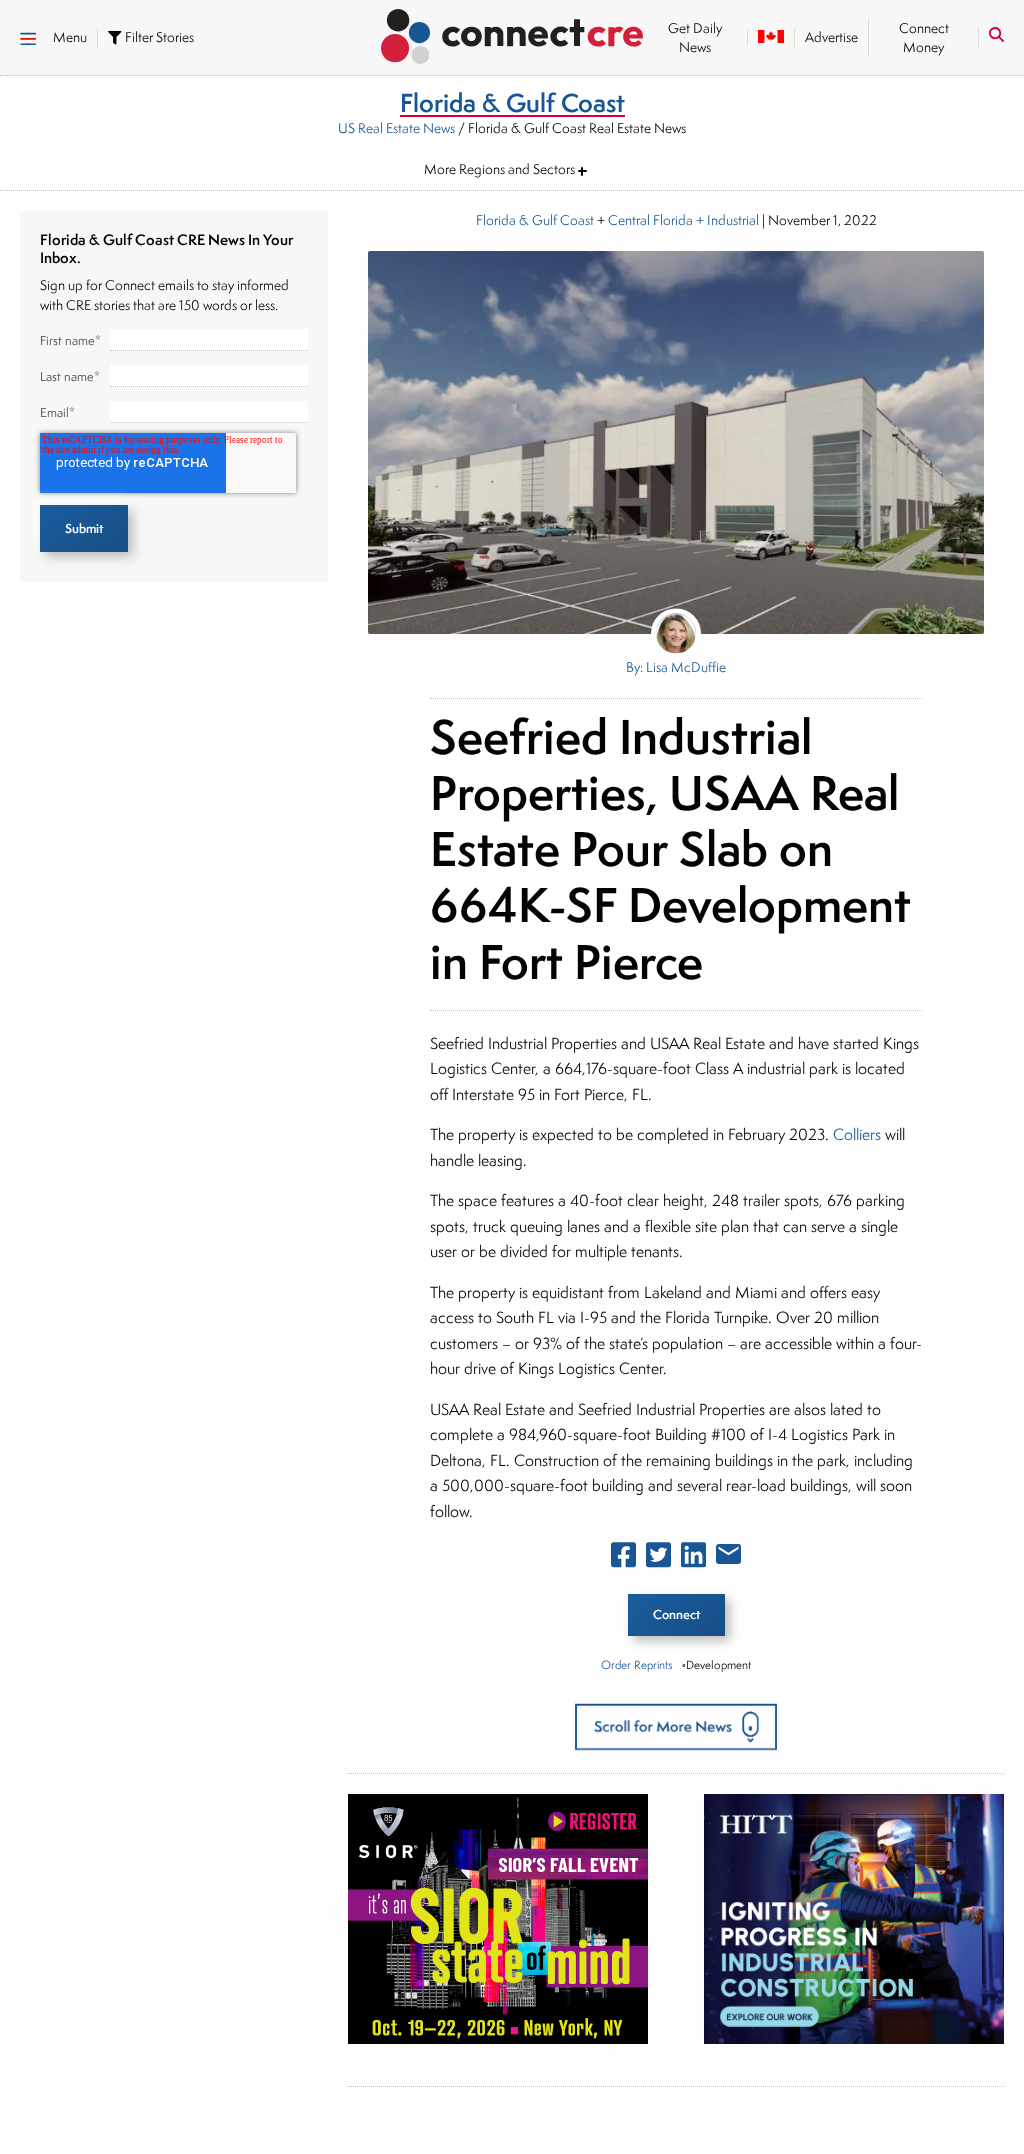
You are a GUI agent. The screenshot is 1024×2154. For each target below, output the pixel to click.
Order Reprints (636, 1664)
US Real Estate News (396, 128)
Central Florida (650, 220)
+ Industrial (726, 220)
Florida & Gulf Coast (535, 220)
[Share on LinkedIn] (693, 1559)
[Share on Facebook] (623, 1559)
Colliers (857, 1134)
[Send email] (728, 1558)
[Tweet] (658, 1559)
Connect (676, 1614)
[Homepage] (512, 33)
